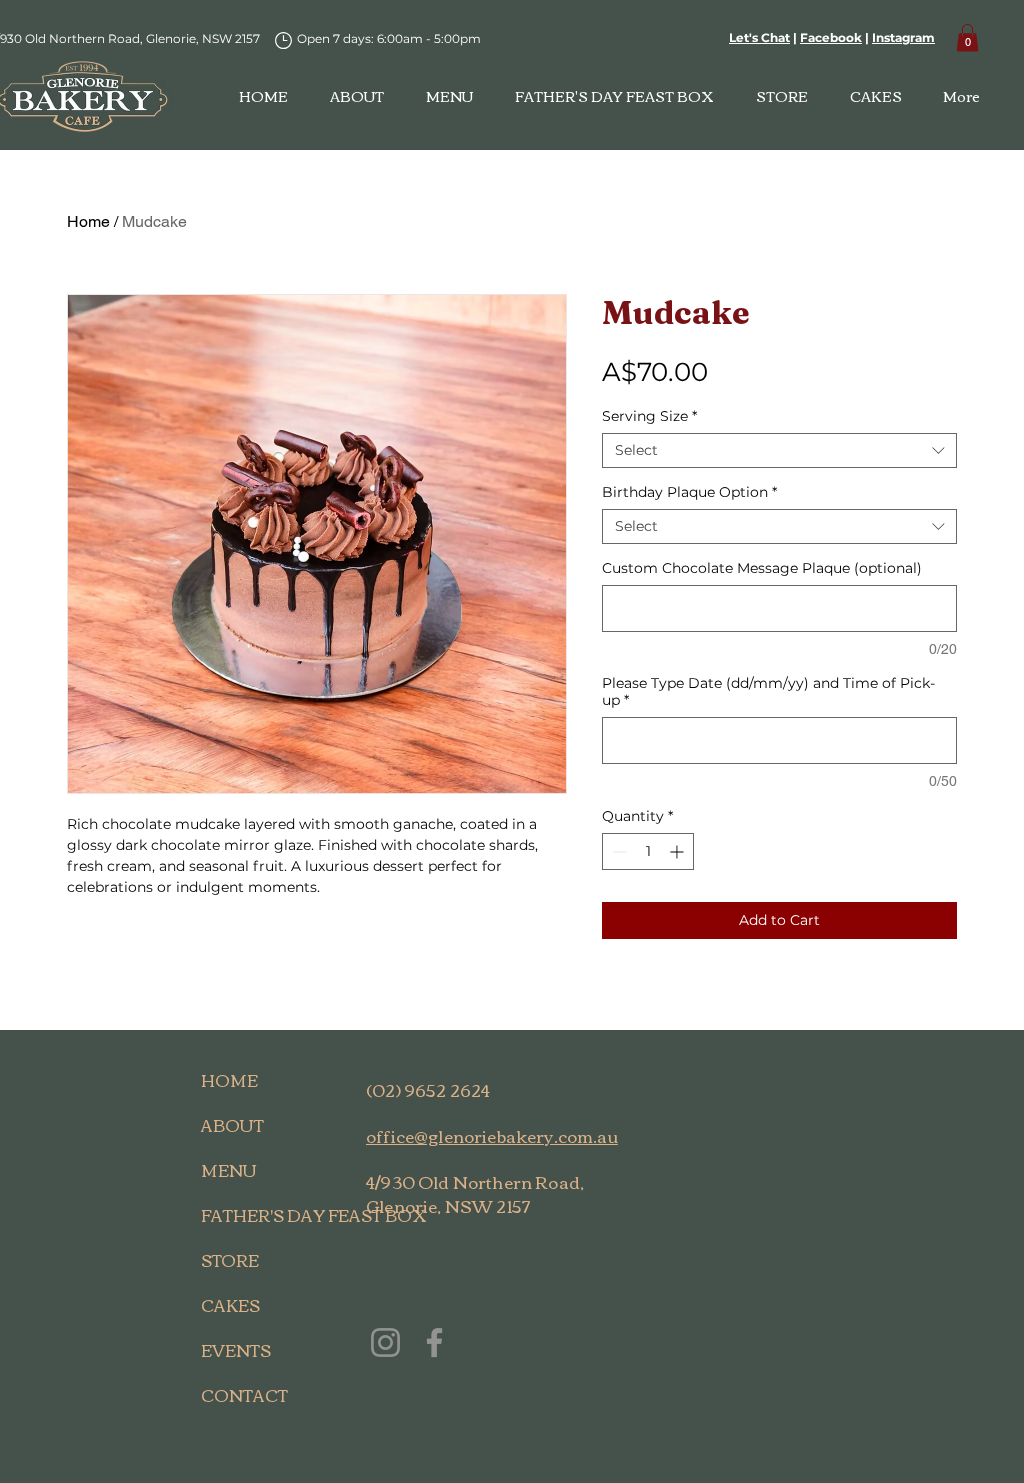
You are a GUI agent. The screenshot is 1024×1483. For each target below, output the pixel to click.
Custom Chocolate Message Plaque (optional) (762, 568)
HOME (229, 1080)
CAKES (230, 1305)
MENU (229, 1170)
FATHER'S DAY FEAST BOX (249, 1215)
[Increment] (678, 851)
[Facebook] (434, 1342)
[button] (967, 37)
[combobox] (779, 450)
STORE (230, 1260)
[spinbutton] (648, 851)
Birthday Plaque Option (689, 492)
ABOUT (232, 1125)
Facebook (831, 37)
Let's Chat (759, 37)
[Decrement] (617, 851)
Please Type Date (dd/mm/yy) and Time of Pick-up (768, 692)
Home (88, 221)
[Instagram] (385, 1342)
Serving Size (649, 416)
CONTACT (244, 1395)
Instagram (903, 37)
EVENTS (236, 1350)
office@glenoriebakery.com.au (492, 1135)
